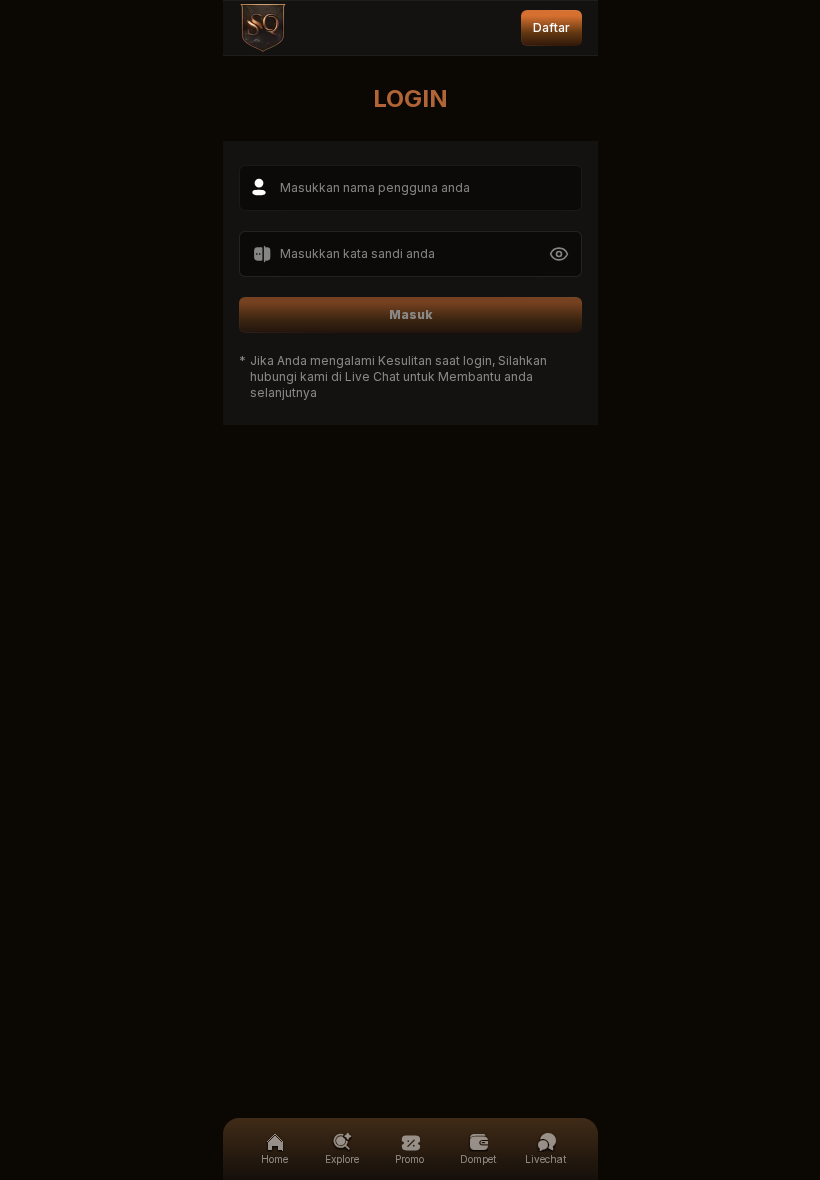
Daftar (551, 27)
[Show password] (559, 254)
